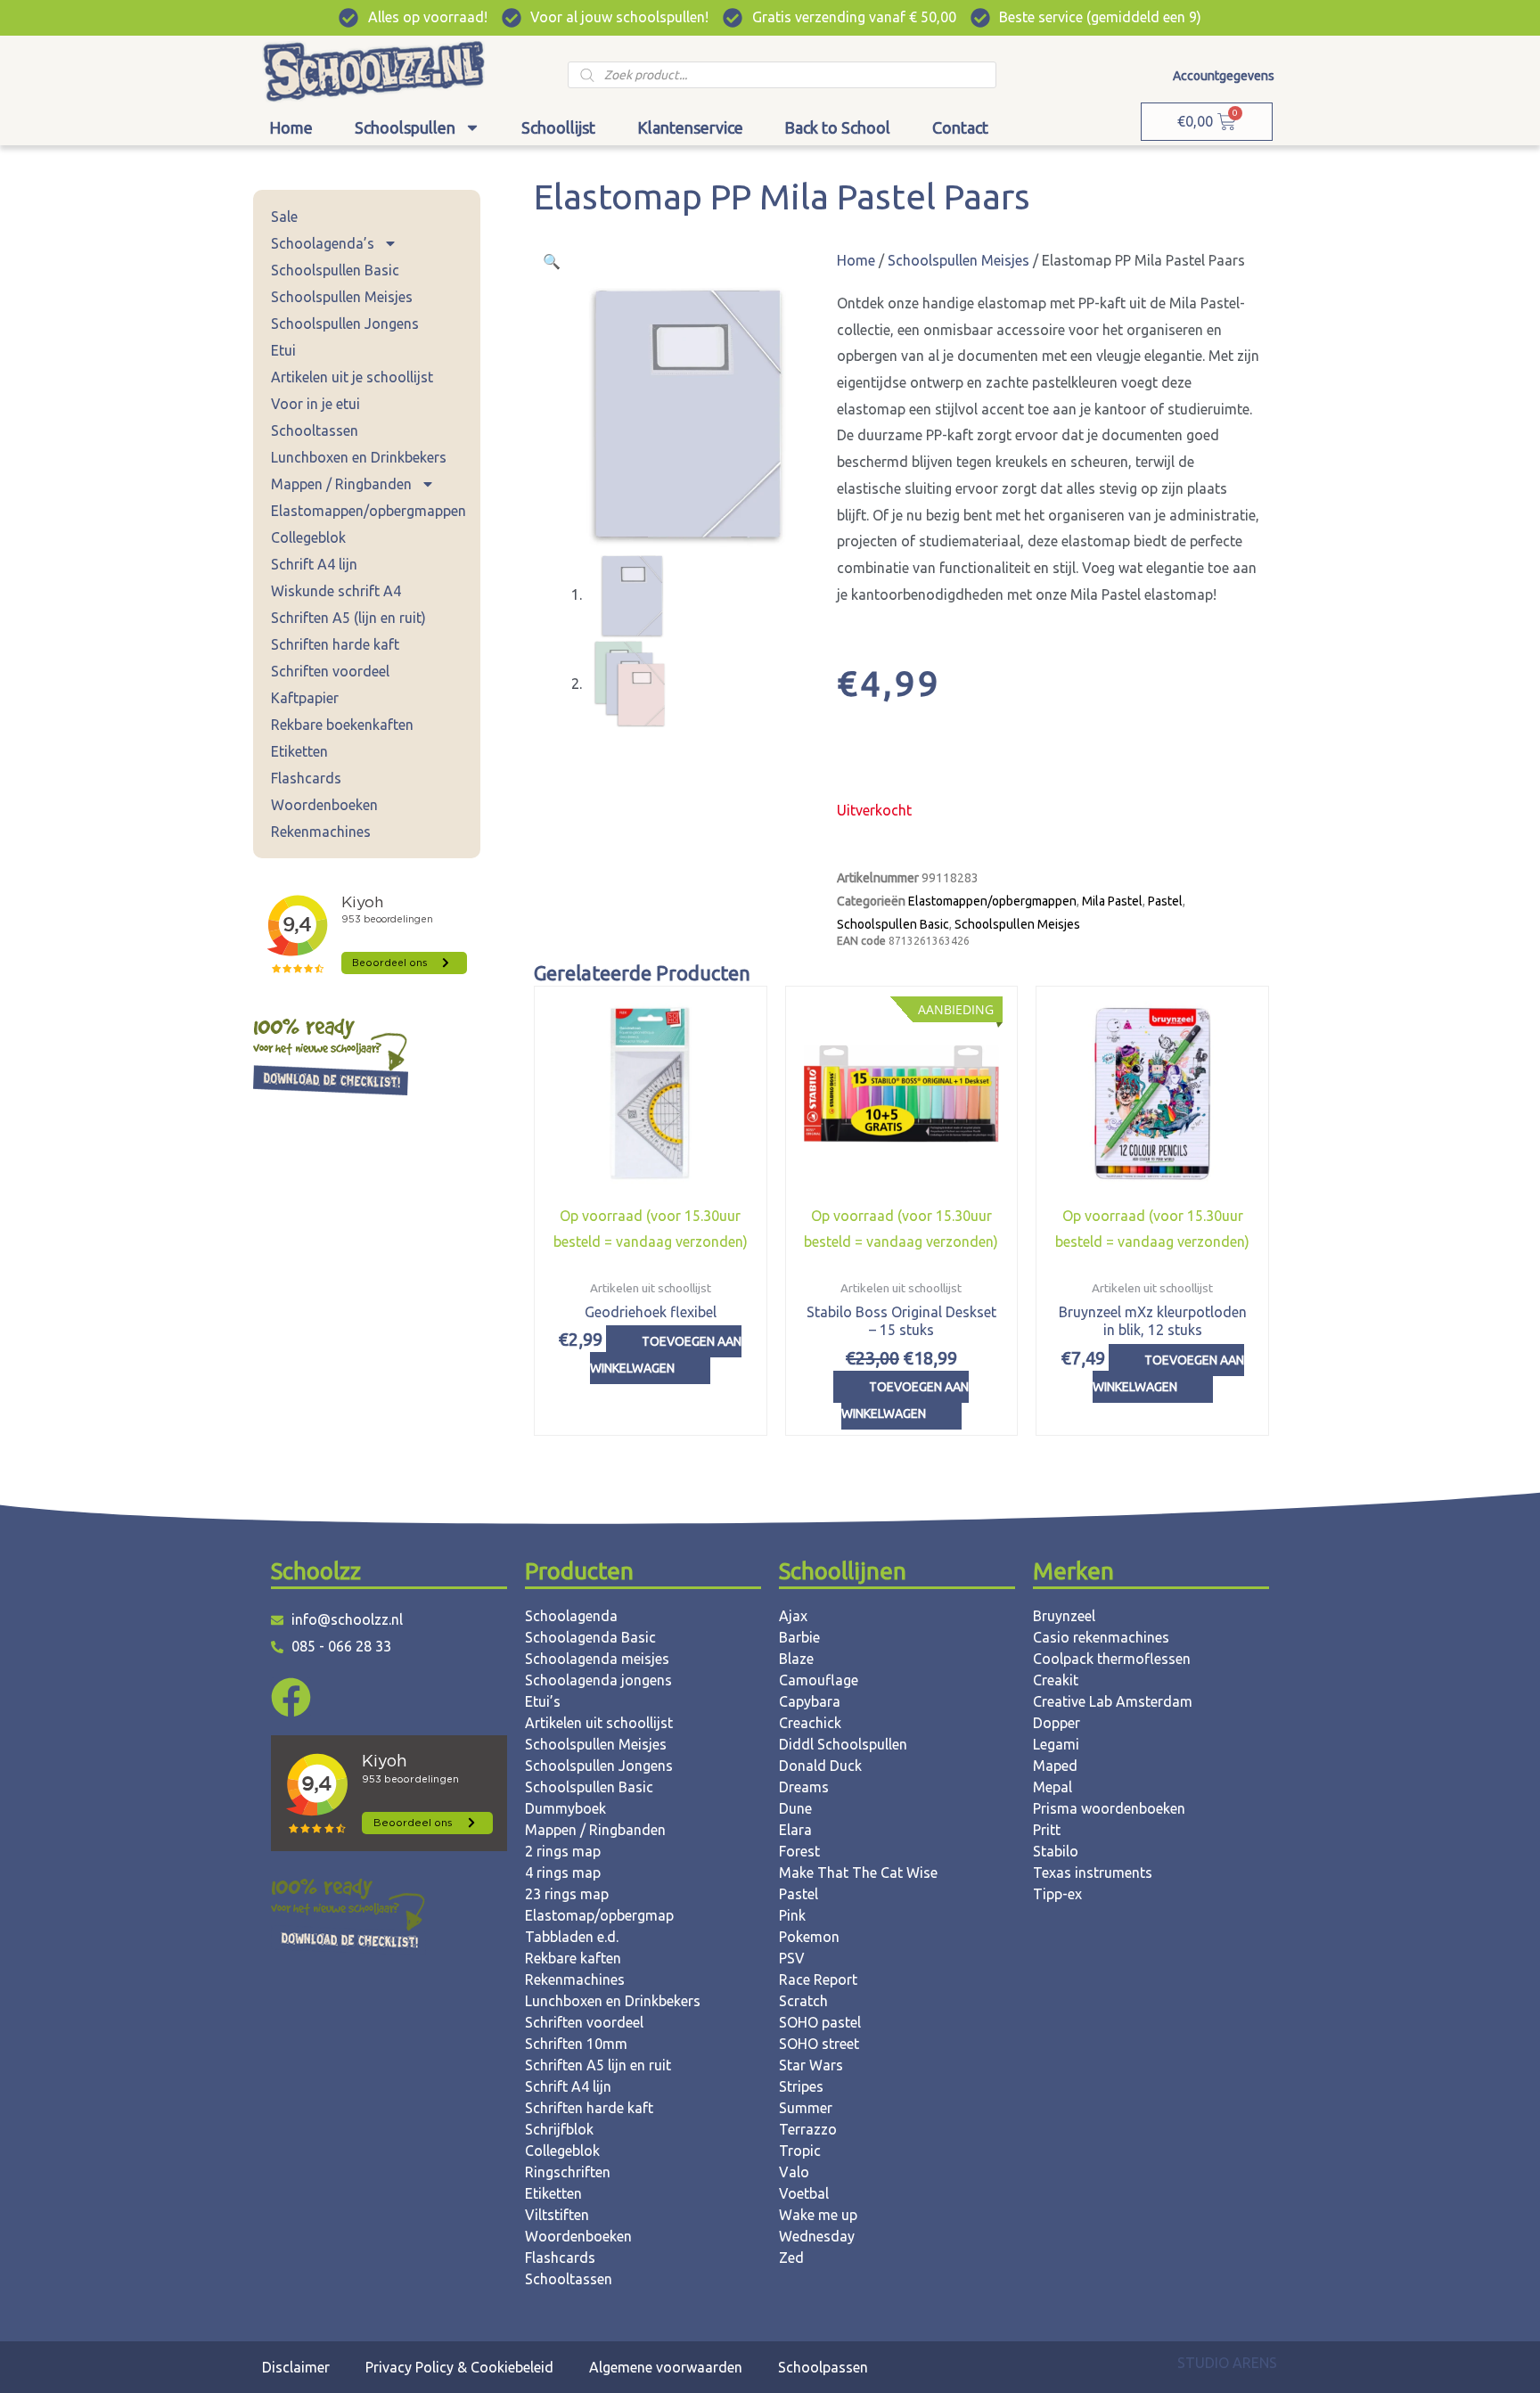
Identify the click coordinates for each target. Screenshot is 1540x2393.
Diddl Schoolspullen (843, 1744)
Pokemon (809, 1937)
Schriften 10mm (576, 2044)
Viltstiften (557, 2215)
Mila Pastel (1112, 901)
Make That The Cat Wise (858, 1873)
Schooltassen (315, 430)
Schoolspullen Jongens (345, 324)
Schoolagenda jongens (598, 1680)
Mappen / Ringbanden (341, 484)
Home (291, 127)
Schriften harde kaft (335, 644)
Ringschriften (568, 2172)
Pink (792, 1915)
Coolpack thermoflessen (1112, 1659)
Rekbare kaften (573, 1958)
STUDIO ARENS (1227, 2363)
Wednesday (817, 2236)
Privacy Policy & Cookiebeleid (459, 2367)
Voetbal (804, 2193)
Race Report (818, 1979)
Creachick (810, 1723)
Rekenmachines (321, 832)
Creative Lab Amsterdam (1113, 1701)
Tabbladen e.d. (572, 1937)
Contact (960, 127)
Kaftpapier (305, 698)
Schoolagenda (571, 1616)
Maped (1055, 1766)
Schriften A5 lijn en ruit (598, 2065)
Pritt (1047, 1830)
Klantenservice (690, 127)
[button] (552, 261)
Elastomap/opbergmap (599, 1915)
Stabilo (1056, 1851)
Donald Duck (820, 1766)
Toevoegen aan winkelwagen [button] (666, 1355)
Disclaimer (296, 2367)
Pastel (1165, 901)
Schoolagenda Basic (590, 1637)
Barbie (799, 1637)
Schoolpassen (823, 2367)
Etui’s (543, 1701)
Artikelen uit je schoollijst (352, 377)
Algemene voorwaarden (666, 2367)
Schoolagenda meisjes (597, 1659)
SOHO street (819, 2044)
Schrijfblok (559, 2129)
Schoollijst (558, 127)
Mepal (1053, 1787)
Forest (799, 1851)
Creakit (1056, 1680)
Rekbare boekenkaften (342, 725)
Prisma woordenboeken (1109, 1808)
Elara (795, 1830)
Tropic (800, 2151)
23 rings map (567, 1894)
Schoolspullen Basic (335, 270)
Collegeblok (308, 537)
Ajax (793, 1616)
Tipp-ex (1057, 1894)
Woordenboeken (324, 805)
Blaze (796, 1659)
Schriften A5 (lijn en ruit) (348, 618)
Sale (284, 217)
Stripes (801, 2086)
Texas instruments (1093, 1873)
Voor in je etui (315, 404)
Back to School (837, 127)
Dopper (1057, 1723)
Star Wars (811, 2065)
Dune (795, 1808)
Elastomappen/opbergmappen (369, 511)
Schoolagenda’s (323, 243)
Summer (806, 2108)
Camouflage (819, 1680)
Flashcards (306, 778)
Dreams (804, 1787)
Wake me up (818, 2215)
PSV (792, 1958)
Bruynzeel (1064, 1616)
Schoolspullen (405, 127)
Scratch (803, 2001)
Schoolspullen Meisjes (342, 297)
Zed (791, 2258)
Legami (1056, 1744)
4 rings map (563, 1873)
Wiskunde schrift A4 (336, 591)
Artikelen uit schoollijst (599, 1723)
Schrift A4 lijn (314, 564)
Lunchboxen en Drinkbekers (359, 457)
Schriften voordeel (330, 671)
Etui (283, 350)
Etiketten (299, 751)
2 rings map (563, 1851)
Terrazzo (808, 2129)
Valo (794, 2172)
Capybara (810, 1701)
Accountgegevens (1224, 76)
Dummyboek (565, 1808)
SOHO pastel (820, 2022)
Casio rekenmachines (1101, 1637)
